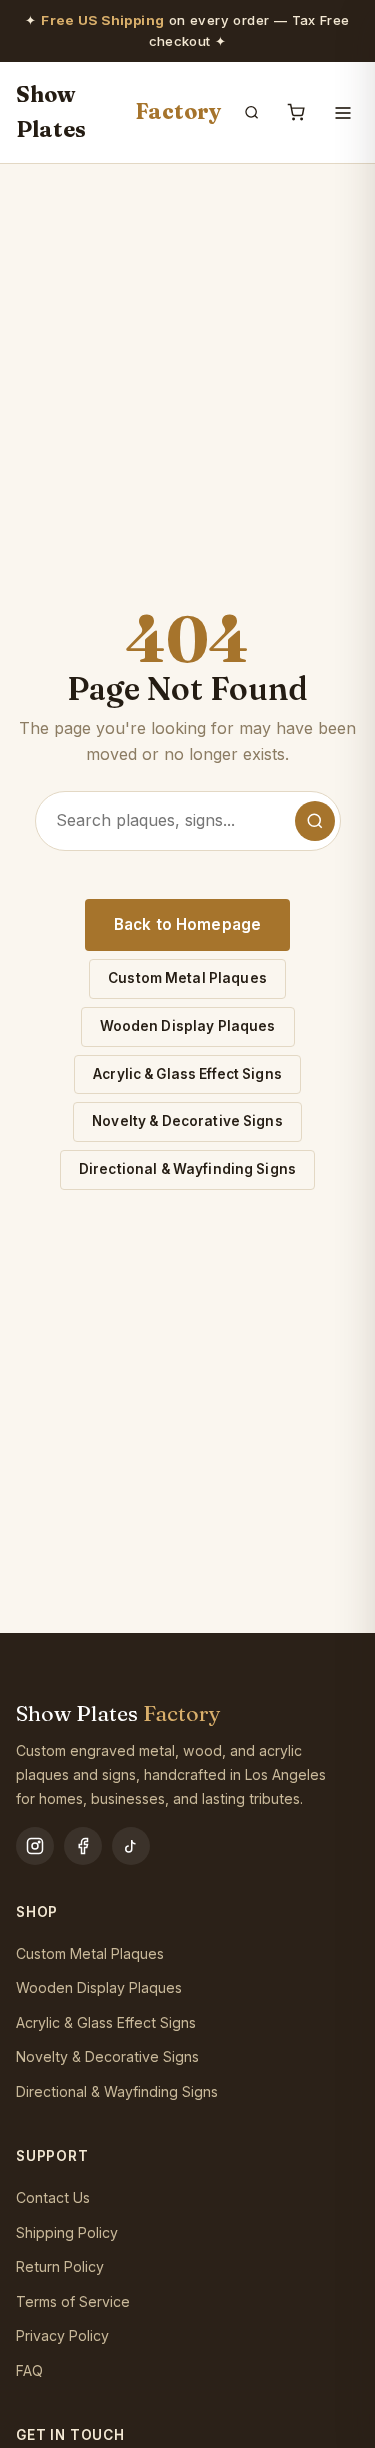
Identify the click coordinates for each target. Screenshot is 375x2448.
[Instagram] (35, 1846)
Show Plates (119, 112)
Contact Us (53, 2197)
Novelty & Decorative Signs (187, 1121)
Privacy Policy (62, 2335)
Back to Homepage (187, 924)
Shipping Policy (67, 2232)
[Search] (252, 112)
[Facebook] (83, 1846)
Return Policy (60, 2266)
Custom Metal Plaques (187, 978)
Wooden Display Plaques (188, 1026)
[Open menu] (343, 113)
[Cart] (296, 112)
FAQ (29, 2370)
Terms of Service (73, 2301)
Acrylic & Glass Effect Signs (187, 1074)
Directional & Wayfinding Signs (187, 1169)
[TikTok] (131, 1846)
